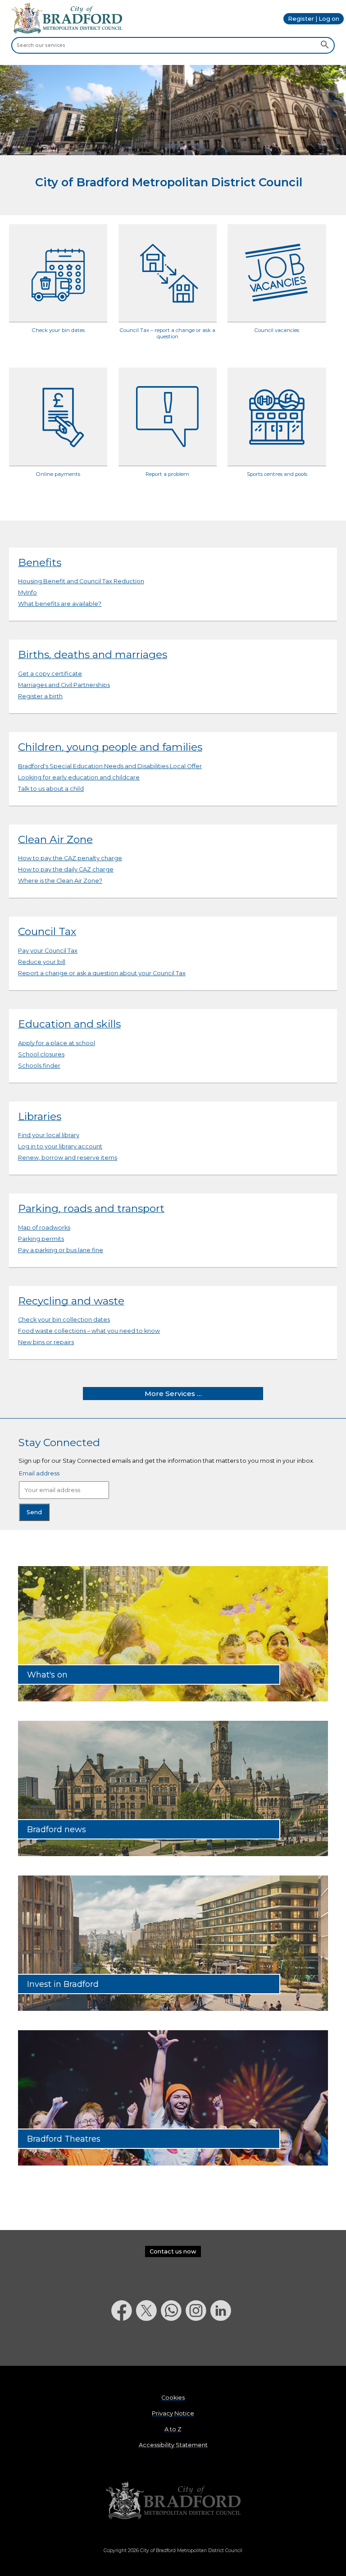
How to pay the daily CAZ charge (66, 869)
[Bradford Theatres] (173, 2164)
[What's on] (173, 1699)
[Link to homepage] (173, 2501)
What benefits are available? (60, 604)
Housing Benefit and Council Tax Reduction (81, 581)
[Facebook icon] (124, 2344)
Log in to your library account (60, 1146)
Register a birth (40, 696)
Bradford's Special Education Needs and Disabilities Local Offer (110, 766)
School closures (41, 1054)
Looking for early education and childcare (79, 777)
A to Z (173, 2429)
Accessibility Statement (173, 2445)
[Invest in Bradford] (173, 2009)
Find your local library (49, 1135)
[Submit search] (325, 46)
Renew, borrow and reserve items (68, 1158)
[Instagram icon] (198, 2344)
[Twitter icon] (148, 2344)
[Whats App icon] (173, 2344)
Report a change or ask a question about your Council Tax (102, 973)
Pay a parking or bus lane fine (61, 1250)
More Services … (173, 1394)
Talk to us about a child (51, 789)
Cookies (173, 2398)
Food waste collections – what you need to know (89, 1331)
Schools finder (39, 1066)
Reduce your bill (42, 962)
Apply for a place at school (57, 1043)
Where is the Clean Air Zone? (60, 881)
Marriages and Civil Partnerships (64, 685)
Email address (39, 1473)
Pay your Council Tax (48, 951)
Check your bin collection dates (64, 1320)
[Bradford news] (173, 1854)
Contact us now (173, 2251)
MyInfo (27, 592)
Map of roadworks (44, 1228)
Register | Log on (314, 19)
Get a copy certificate (50, 674)
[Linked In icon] (223, 2344)
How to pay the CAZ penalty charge (70, 858)
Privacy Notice (173, 2413)
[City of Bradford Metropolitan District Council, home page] (67, 31)
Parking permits (41, 1239)
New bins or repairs (46, 1342)
